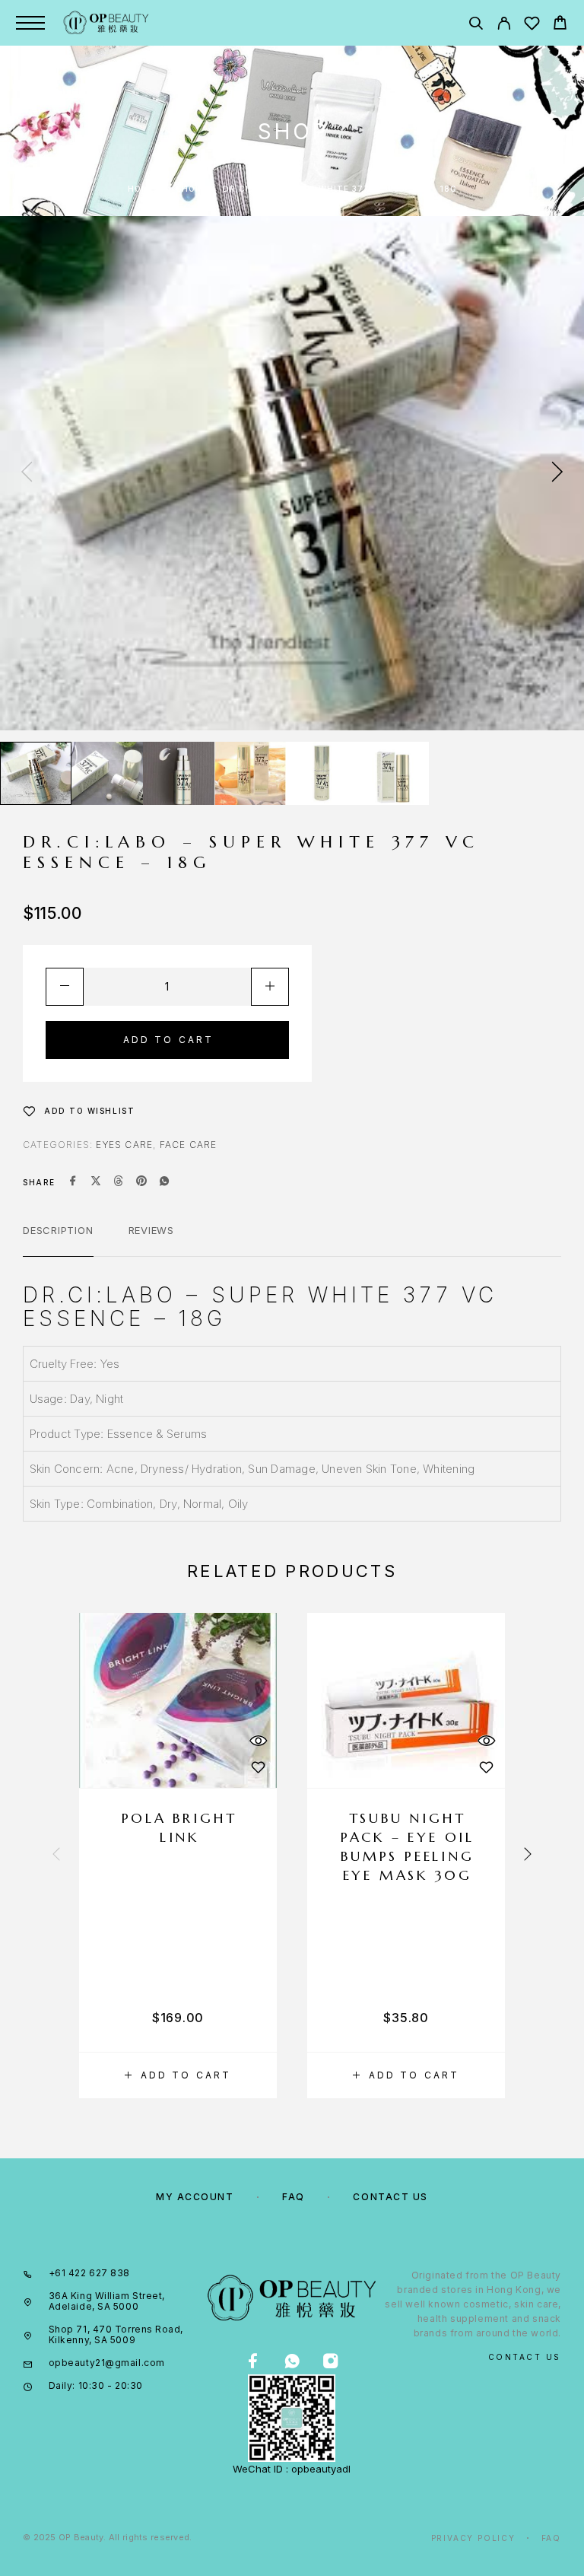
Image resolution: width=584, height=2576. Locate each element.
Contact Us (390, 2197)
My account (195, 2197)
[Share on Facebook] (73, 1182)
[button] (178, 2075)
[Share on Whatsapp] (164, 1182)
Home (141, 189)
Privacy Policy (473, 2538)
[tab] (58, 1240)
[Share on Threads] (119, 1182)
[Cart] (560, 25)
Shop (189, 189)
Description (58, 1230)
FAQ (294, 2197)
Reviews (151, 1230)
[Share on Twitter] (96, 1182)
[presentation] (27, 473)
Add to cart (169, 1040)
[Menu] (30, 23)
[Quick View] (258, 1740)
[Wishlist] (532, 25)
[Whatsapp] (292, 2362)
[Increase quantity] (270, 987)
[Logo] (106, 23)
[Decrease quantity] (65, 987)
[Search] (476, 25)
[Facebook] (253, 2362)
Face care (189, 1145)
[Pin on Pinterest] (141, 1182)
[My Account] (504, 25)
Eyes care (124, 1145)
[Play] (36, 773)
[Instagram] (330, 2362)
